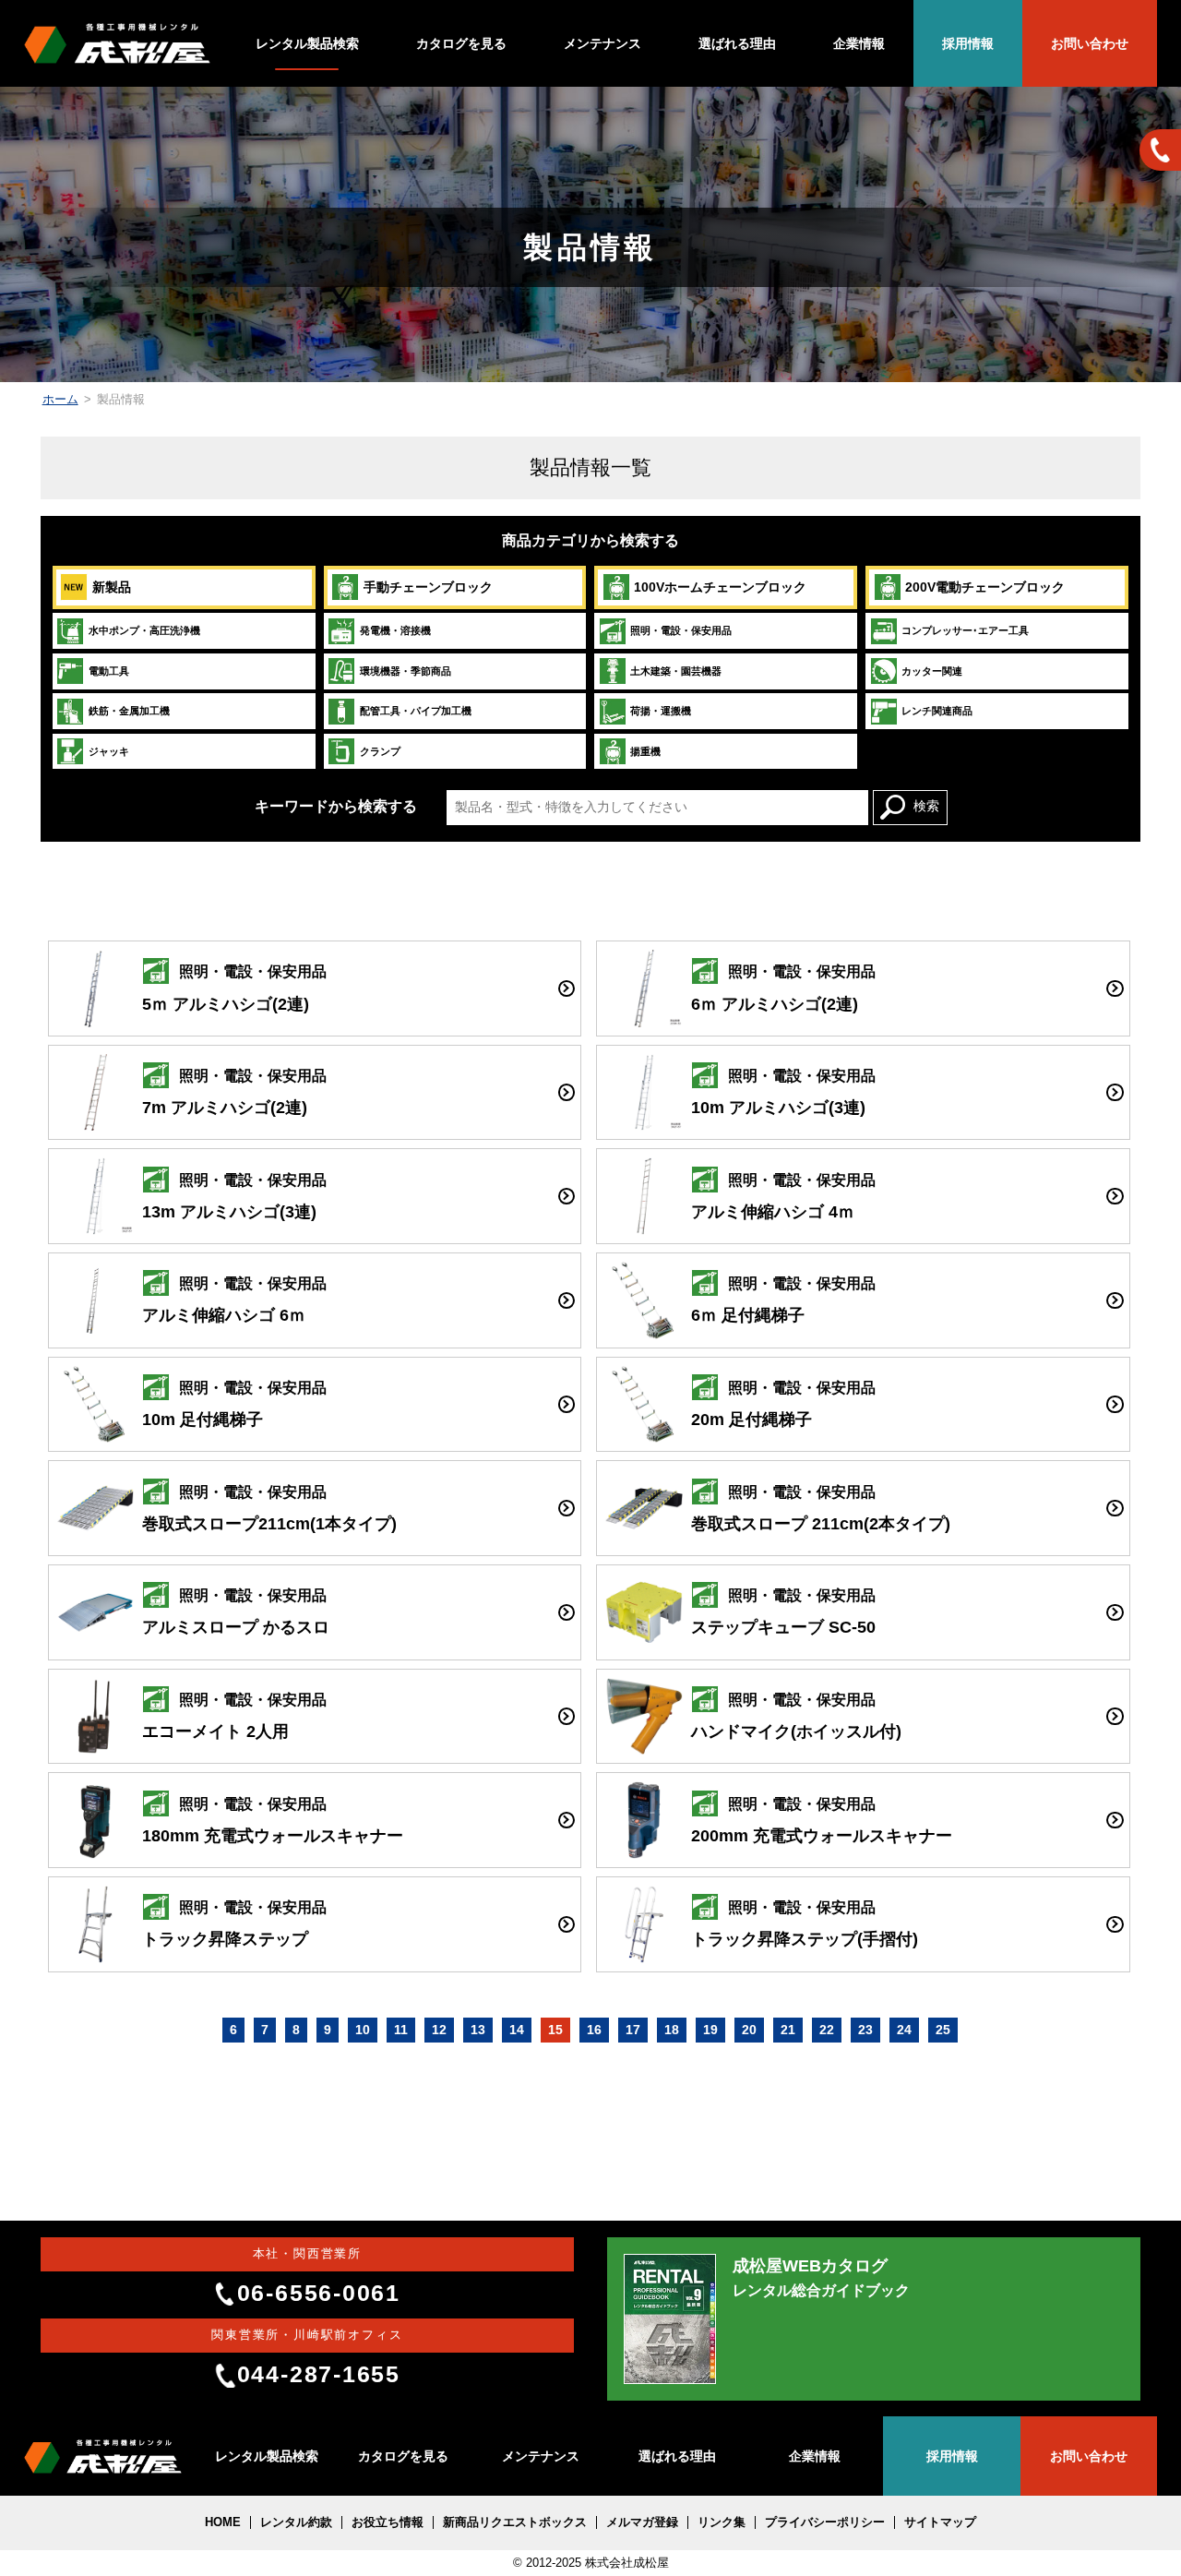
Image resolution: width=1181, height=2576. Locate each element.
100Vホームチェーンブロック (720, 587)
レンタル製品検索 (307, 43)
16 (594, 2030)
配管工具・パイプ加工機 (416, 711)
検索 (926, 807)
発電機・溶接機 (395, 630)
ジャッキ (109, 751)
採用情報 (968, 43)
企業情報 (859, 43)
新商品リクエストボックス (515, 2522)
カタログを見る (461, 43)
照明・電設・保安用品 (681, 630)
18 (672, 2030)
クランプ (380, 751)
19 (710, 2030)
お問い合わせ (1090, 43)
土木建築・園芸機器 (676, 671)
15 (555, 2030)
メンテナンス (602, 43)
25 (943, 2030)
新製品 (112, 587)
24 (904, 2030)
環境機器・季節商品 (406, 671)
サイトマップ (940, 2522)
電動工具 (109, 671)
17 (633, 2030)
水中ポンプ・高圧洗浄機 (144, 630)
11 (401, 2030)
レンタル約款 (296, 2522)
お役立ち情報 (388, 2522)
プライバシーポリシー (825, 2522)
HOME (223, 2522)
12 (439, 2030)
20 (749, 2030)
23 (865, 2030)
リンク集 (722, 2522)
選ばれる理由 (737, 43)
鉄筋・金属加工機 (129, 711)
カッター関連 (932, 671)
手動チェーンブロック (428, 587)
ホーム (60, 400)
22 (827, 2030)
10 (363, 2030)
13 (478, 2030)
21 (788, 2030)
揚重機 (645, 751)
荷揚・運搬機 (661, 711)
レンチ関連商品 (937, 711)
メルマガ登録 (642, 2522)
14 (517, 2030)
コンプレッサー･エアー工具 (965, 630)
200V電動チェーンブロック (985, 587)
